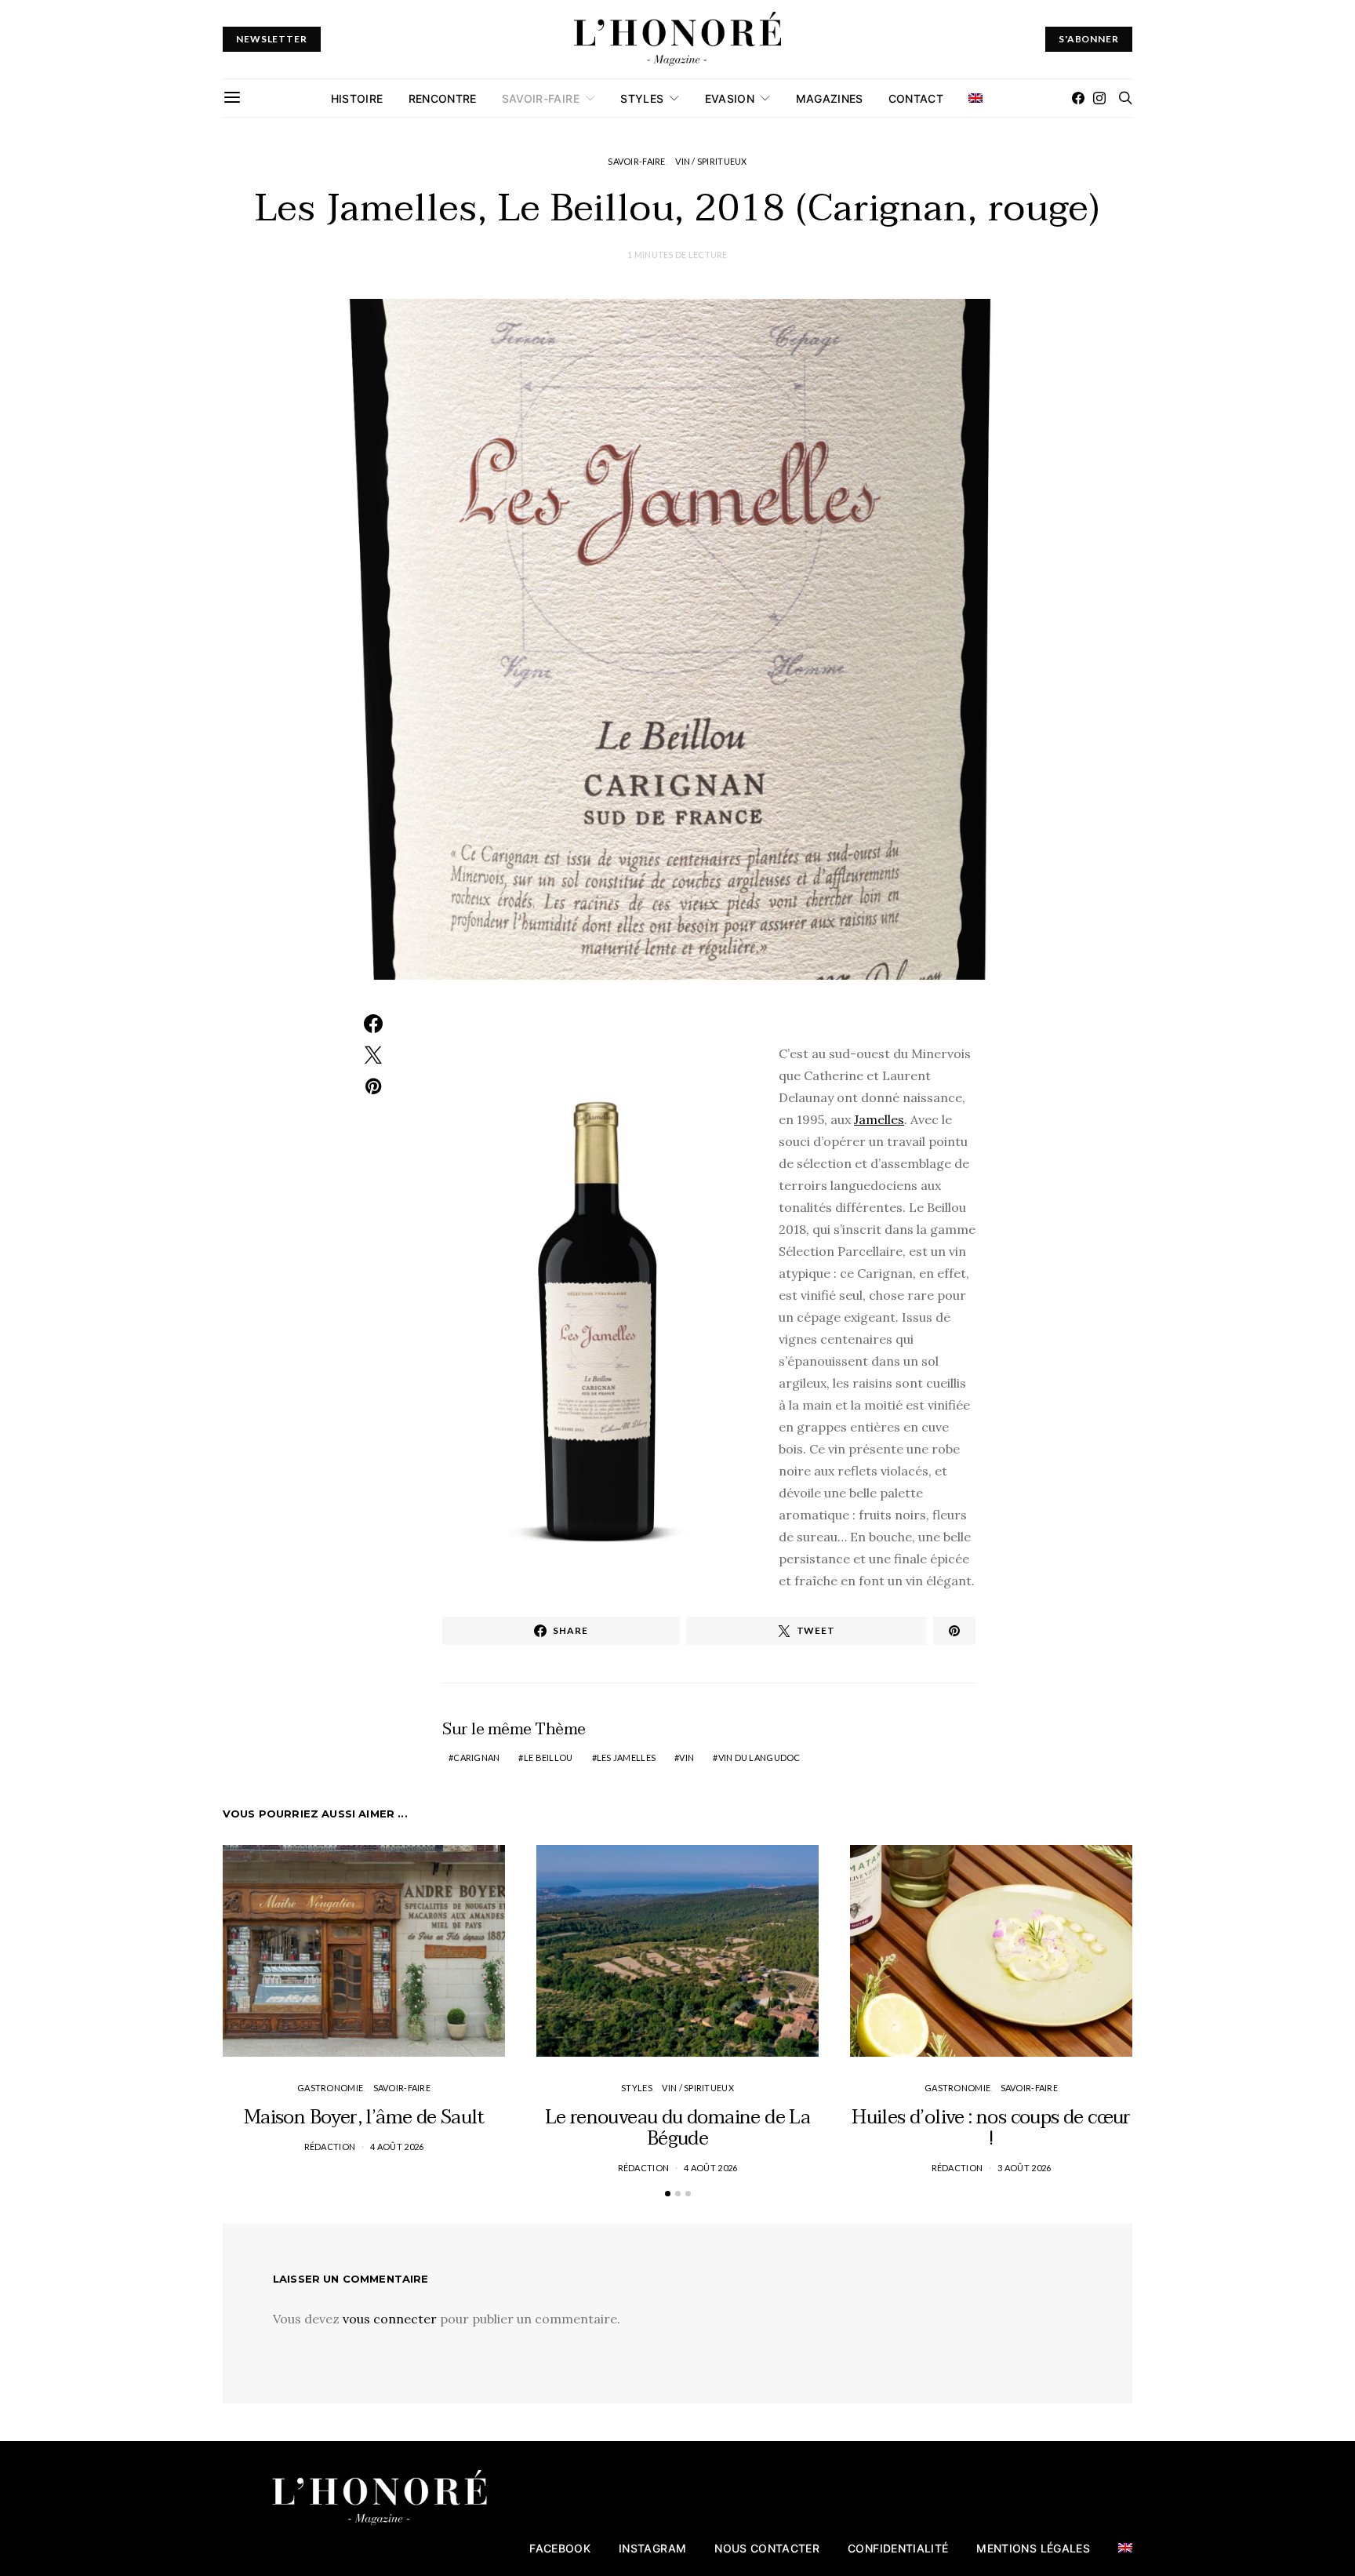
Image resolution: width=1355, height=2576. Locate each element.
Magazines (830, 98)
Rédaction (330, 2147)
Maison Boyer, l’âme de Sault (364, 2118)
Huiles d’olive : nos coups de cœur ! (991, 2128)
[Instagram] (1099, 98)
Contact (916, 98)
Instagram (652, 2548)
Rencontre (443, 98)
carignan (476, 1757)
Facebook (560, 2548)
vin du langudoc (759, 1757)
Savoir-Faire (541, 98)
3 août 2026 (1024, 2168)
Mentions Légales (1033, 2548)
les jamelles (626, 1757)
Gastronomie (330, 2088)
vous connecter (390, 2319)
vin (687, 1757)
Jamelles (879, 1119)
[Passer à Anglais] (975, 98)
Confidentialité (898, 2548)
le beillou (549, 1757)
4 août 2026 (397, 2147)
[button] (668, 2194)
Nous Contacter (767, 2548)
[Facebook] (1078, 98)
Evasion (730, 98)
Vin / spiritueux (711, 161)
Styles (642, 98)
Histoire (357, 98)
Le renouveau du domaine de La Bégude (678, 2128)
